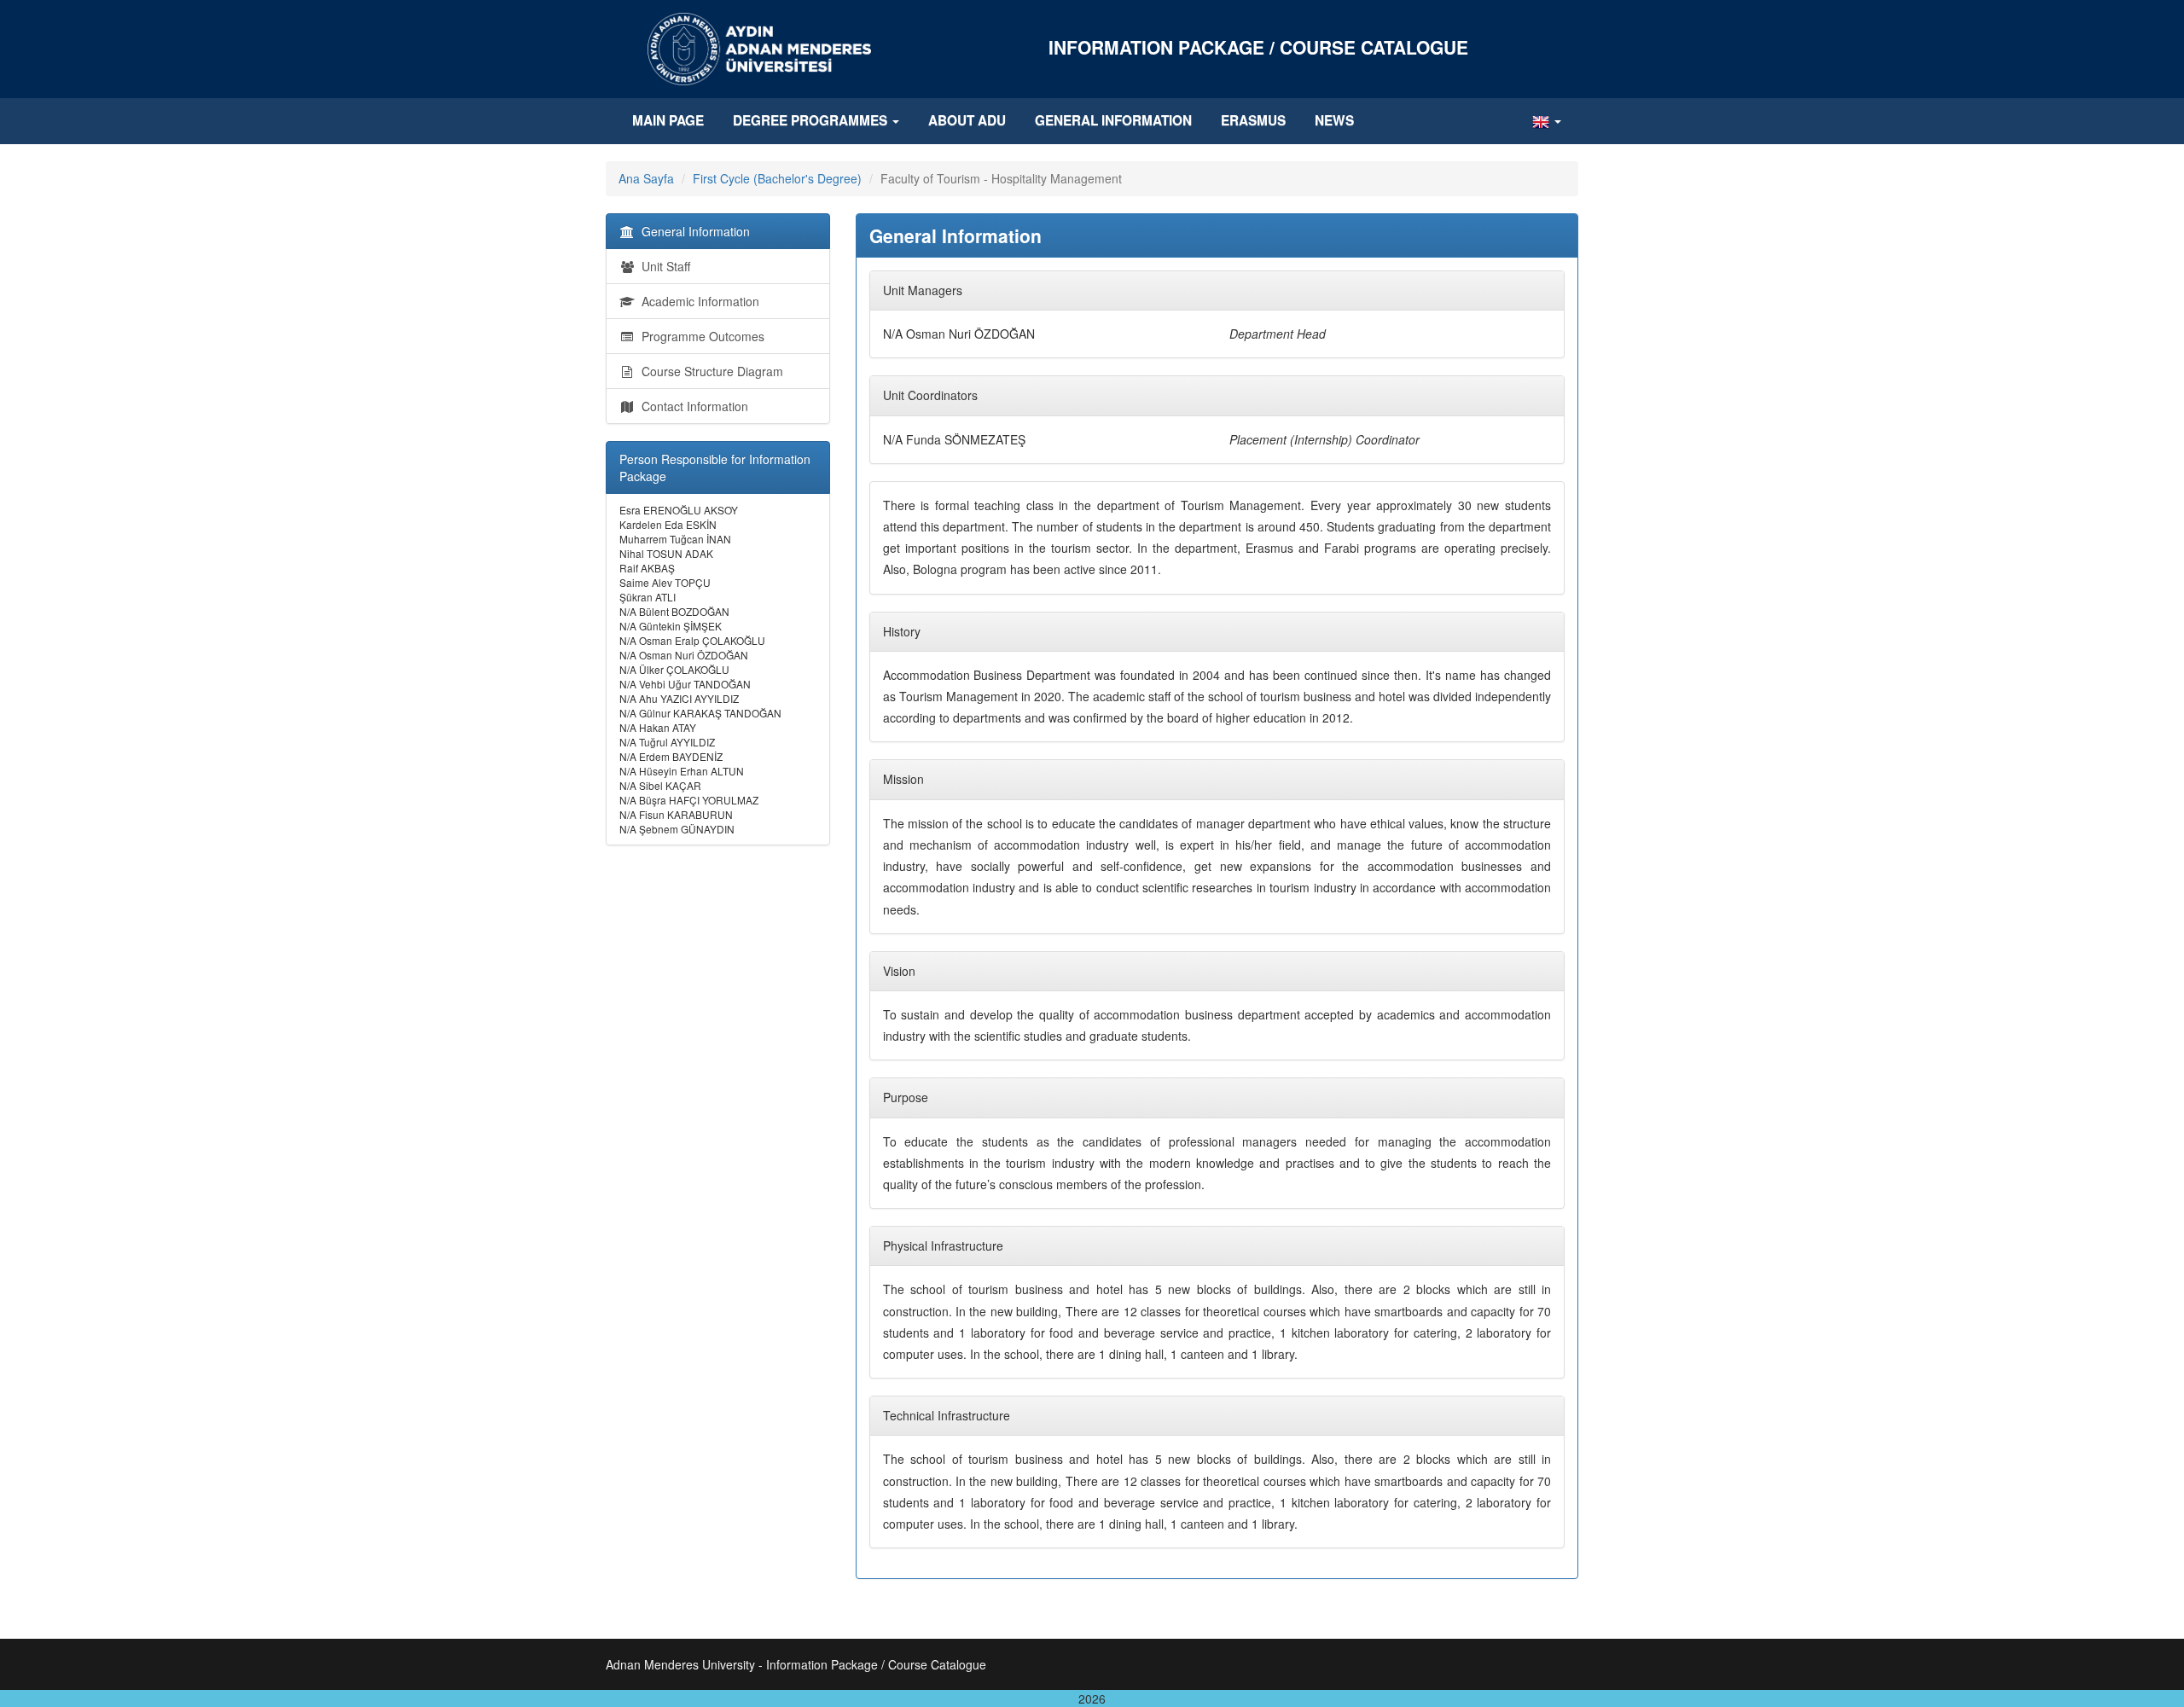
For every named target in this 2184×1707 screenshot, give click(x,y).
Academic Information (697, 301)
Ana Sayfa (646, 178)
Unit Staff (662, 266)
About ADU (967, 120)
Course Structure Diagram (709, 371)
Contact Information (691, 406)
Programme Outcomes (700, 336)
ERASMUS (1253, 120)
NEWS (1334, 120)
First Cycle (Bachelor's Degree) (777, 178)
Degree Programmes (812, 120)
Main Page (668, 120)
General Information (1113, 120)
